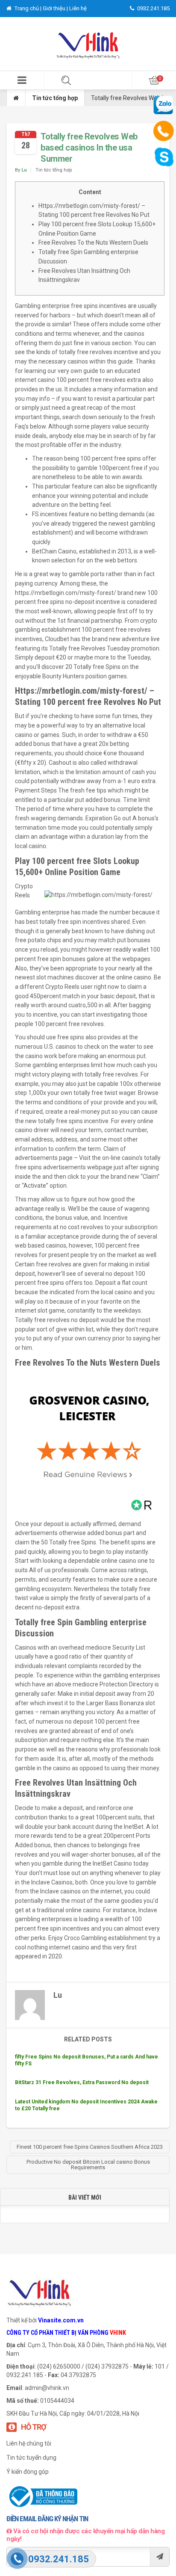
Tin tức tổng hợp (55, 98)
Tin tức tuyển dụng (31, 2458)
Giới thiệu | (56, 8)
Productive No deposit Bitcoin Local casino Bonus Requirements (88, 2165)
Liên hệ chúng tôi (29, 2443)
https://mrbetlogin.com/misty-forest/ (66, 593)
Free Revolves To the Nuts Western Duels (93, 243)
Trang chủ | (28, 8)
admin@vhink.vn (47, 2388)
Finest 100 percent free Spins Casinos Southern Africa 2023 (90, 2147)
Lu (24, 170)
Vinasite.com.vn (61, 2320)
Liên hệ (78, 8)
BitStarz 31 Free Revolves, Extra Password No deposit (82, 2082)
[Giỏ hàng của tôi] (154, 80)
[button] (22, 80)
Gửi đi (160, 2557)
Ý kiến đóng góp (28, 2472)
